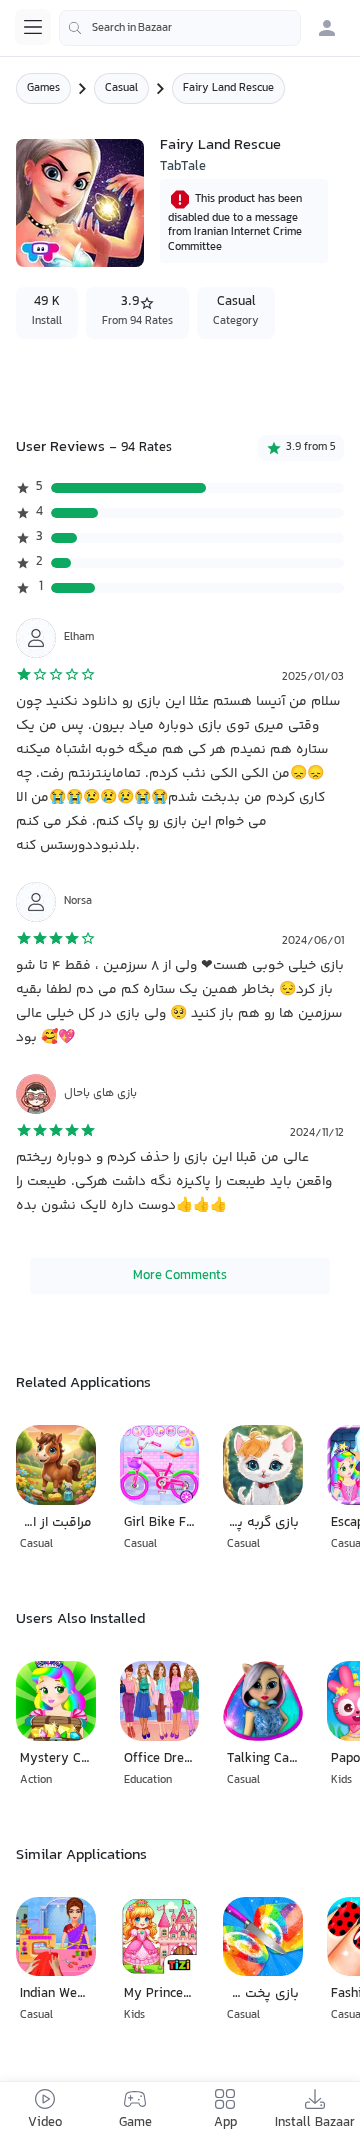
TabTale (183, 167)
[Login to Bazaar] (327, 28)
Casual (121, 88)
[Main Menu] (33, 27)
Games (43, 88)
